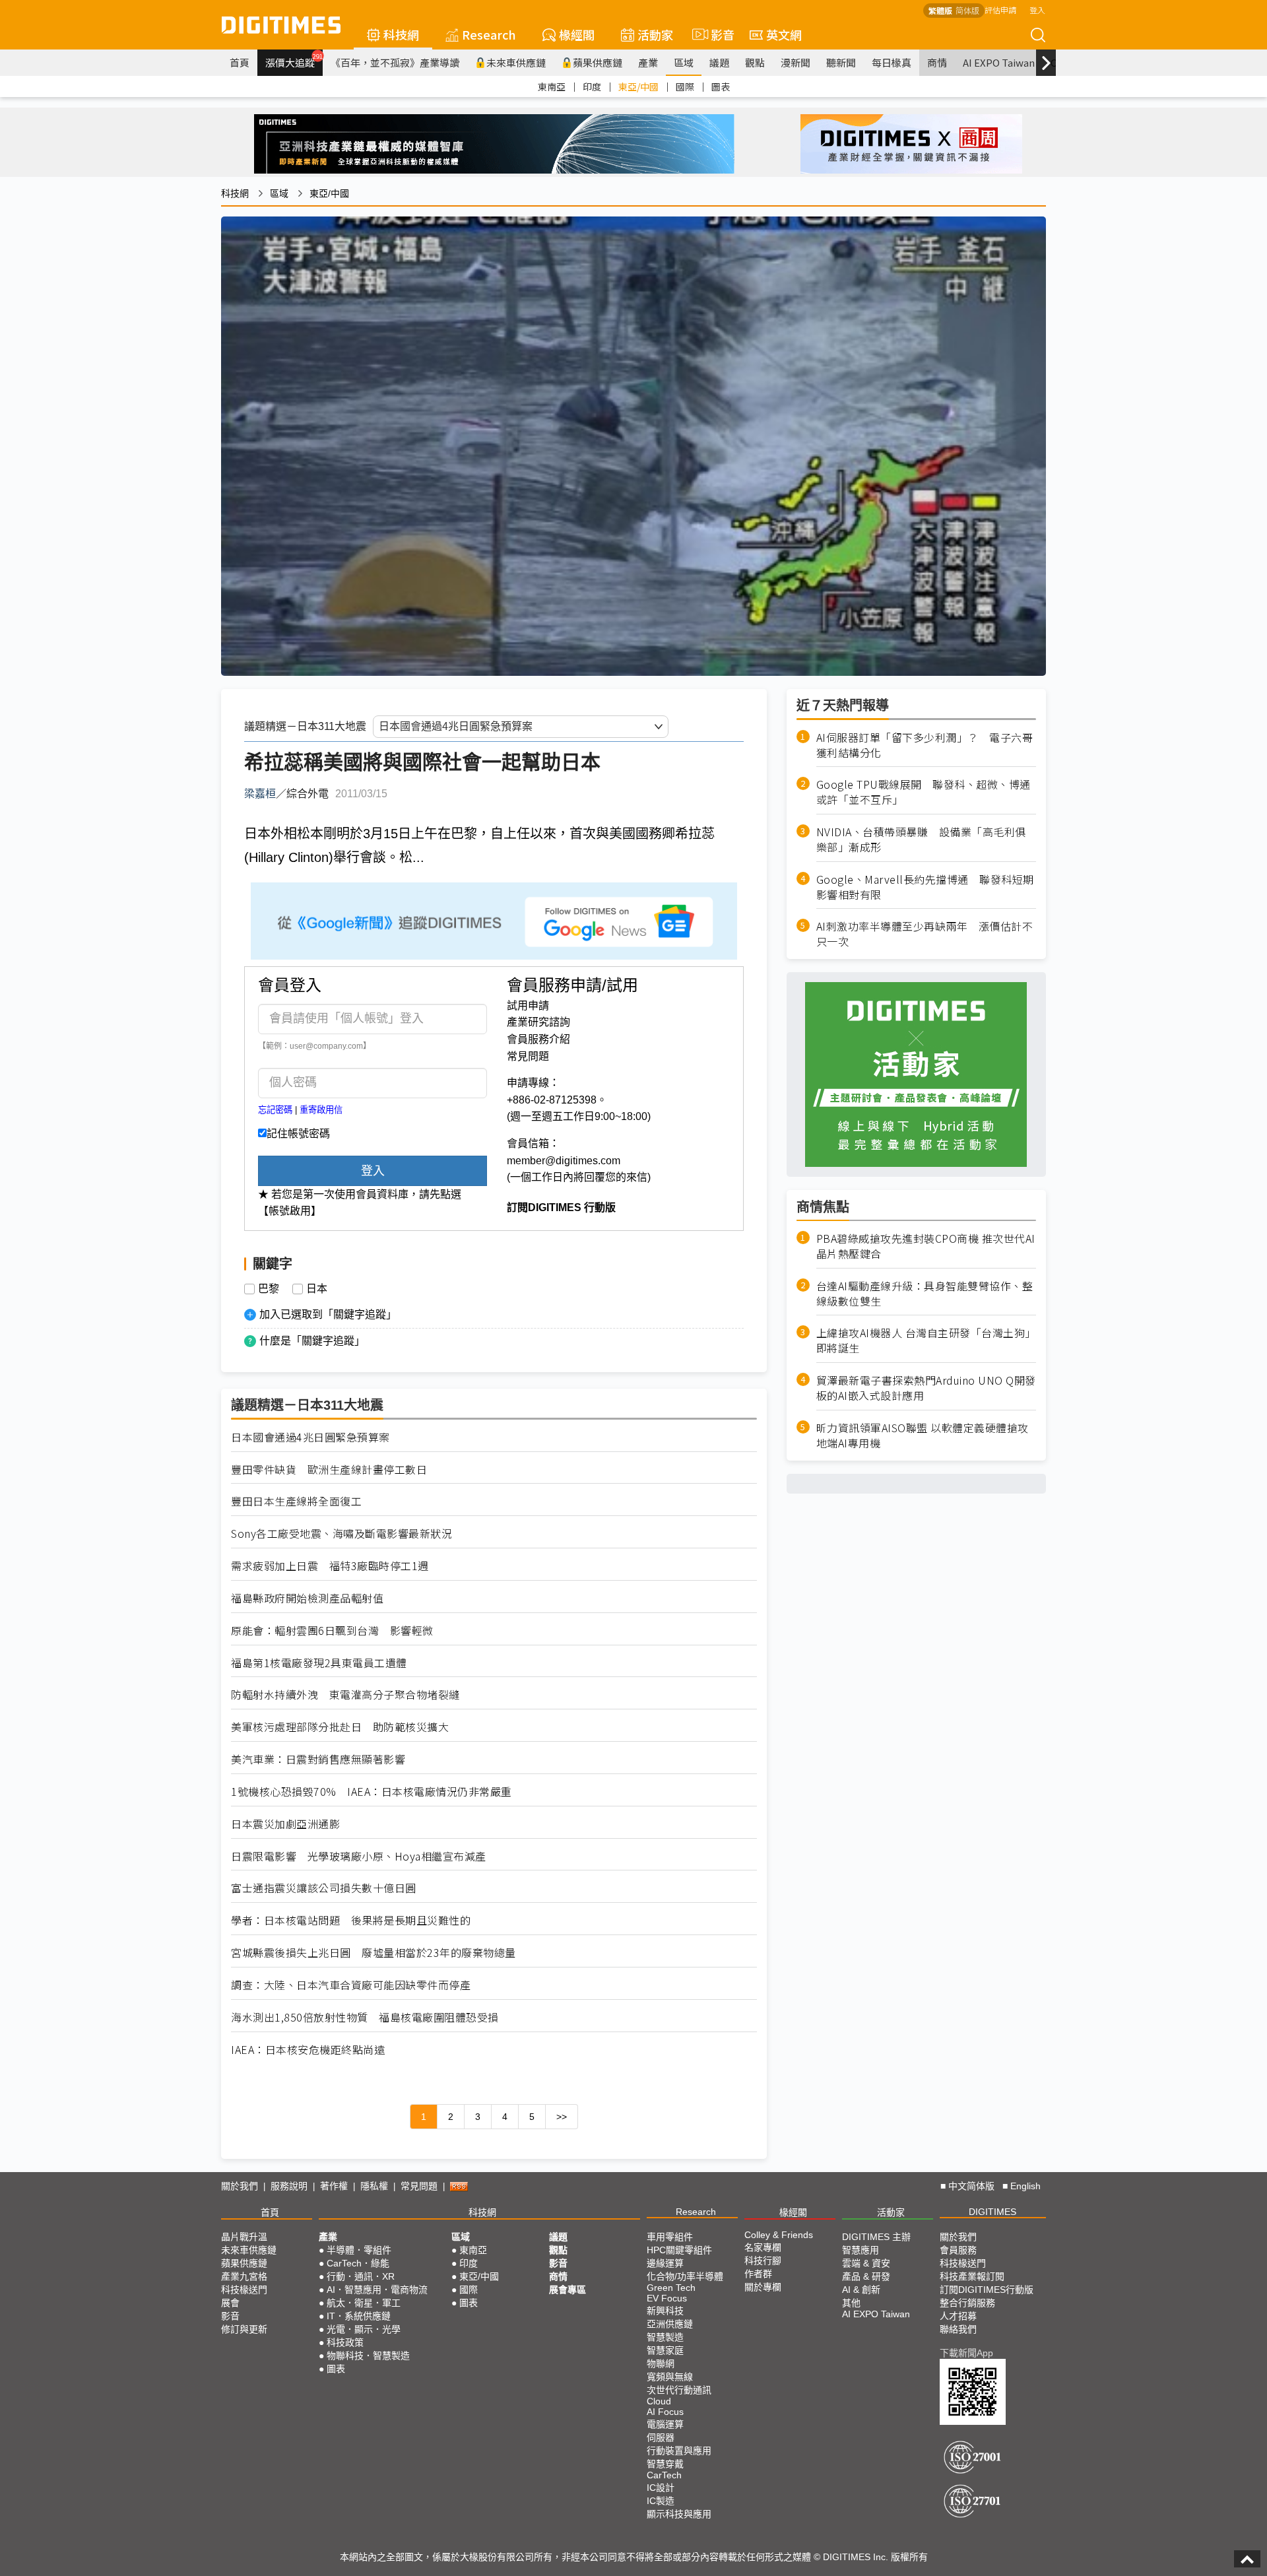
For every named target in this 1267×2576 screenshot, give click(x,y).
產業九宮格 (244, 2276)
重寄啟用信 (321, 1110)
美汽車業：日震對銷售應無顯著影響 (318, 1759)
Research (489, 34)
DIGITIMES (992, 2212)
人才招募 (958, 2316)
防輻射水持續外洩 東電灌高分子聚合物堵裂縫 (345, 1695)
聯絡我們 (958, 2329)
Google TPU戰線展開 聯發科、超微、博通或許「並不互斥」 (924, 793)
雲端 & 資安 (866, 2263)
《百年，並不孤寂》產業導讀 (395, 62)
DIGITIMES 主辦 (876, 2237)
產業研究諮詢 (538, 1022)
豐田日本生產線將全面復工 (296, 1501)
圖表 (721, 86)
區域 (684, 62)
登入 (1037, 10)
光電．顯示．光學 (364, 2329)
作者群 (758, 2274)
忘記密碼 (275, 1110)
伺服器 (661, 2437)
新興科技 (665, 2311)
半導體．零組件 (359, 2250)
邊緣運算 (665, 2263)
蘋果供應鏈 (598, 62)
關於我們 (240, 2186)
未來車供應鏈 (516, 62)
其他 (851, 2303)
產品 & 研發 (866, 2276)
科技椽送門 (244, 2290)
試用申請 (528, 1006)
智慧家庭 (665, 2350)
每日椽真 (892, 62)
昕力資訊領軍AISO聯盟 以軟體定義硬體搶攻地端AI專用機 (923, 1436)
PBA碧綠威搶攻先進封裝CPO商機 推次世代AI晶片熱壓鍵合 (926, 1246)
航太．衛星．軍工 (364, 2303)
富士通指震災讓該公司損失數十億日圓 (324, 1888)
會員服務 (958, 2250)
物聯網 (661, 2363)
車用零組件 (670, 2237)
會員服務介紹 (538, 1039)
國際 (685, 86)
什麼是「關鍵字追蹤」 (312, 1341)
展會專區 (568, 2290)
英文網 (784, 34)
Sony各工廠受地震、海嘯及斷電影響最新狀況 (341, 1534)
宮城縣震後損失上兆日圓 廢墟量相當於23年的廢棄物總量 (374, 1953)
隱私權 (374, 2186)
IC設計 (661, 2488)
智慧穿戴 (665, 2464)
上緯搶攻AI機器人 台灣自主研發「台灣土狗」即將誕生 (926, 1341)
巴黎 (269, 1289)
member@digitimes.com (564, 1161)
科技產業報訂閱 (972, 2276)
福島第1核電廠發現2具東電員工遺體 (319, 1663)
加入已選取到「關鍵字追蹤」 (328, 1314)
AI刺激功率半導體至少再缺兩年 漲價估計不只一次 (925, 935)
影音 (717, 34)
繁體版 (940, 10)
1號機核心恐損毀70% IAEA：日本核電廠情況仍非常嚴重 (372, 1792)
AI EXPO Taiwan (999, 62)
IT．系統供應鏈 (359, 2316)
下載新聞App (966, 2353)
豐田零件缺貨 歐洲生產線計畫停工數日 (329, 1470)
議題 (719, 62)
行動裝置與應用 (679, 2451)
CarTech (664, 2475)
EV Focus (667, 2298)
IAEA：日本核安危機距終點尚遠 (308, 2050)
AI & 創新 (861, 2290)
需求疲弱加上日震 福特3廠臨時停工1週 (330, 1566)
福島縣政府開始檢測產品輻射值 (307, 1598)
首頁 (240, 62)
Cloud (659, 2401)
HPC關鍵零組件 (679, 2250)
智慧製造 (665, 2337)
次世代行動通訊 (679, 2390)
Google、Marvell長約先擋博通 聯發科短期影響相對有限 (925, 887)
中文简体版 (971, 2186)
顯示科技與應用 (679, 2514)
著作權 (334, 2186)
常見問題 (528, 1056)
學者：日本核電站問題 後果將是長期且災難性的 (351, 1920)
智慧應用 (861, 2250)
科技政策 (345, 2342)
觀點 (755, 62)
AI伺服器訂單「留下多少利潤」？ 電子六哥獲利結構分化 (925, 745)
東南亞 (552, 86)
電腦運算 (665, 2424)
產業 (648, 62)
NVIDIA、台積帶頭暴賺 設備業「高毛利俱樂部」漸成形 (921, 840)
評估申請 (1000, 10)
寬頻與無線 (670, 2377)
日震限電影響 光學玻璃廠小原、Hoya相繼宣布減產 (359, 1856)
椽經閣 (577, 34)
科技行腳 (763, 2261)
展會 (230, 2303)
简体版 (967, 10)
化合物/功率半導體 (685, 2276)
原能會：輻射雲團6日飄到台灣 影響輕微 (332, 1631)
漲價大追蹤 (294, 61)
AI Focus (665, 2412)
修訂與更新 (244, 2329)
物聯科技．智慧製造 (368, 2356)
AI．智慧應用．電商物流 (377, 2290)
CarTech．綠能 (358, 2263)
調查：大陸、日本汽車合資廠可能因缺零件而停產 (351, 1985)
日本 (317, 1289)
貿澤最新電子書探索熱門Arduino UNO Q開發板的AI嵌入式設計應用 (926, 1389)
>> (562, 2117)
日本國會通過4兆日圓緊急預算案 (310, 1437)
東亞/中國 (638, 86)
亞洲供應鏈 (670, 2324)
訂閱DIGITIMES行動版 (987, 2290)
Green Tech (671, 2288)
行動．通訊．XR (361, 2276)
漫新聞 (796, 62)
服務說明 (289, 2186)
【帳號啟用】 (290, 1211)
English (1025, 2186)
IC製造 (661, 2501)
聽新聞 (841, 62)
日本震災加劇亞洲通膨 (285, 1824)
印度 (592, 86)
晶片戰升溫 (244, 2237)
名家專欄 (763, 2247)
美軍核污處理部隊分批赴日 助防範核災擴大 (340, 1727)
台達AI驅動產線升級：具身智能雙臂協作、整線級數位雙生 (925, 1294)
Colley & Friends (779, 2235)
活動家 (655, 34)
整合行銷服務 (967, 2303)
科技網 (401, 34)
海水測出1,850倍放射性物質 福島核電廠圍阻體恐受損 (365, 2017)
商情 (937, 62)
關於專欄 (763, 2287)
